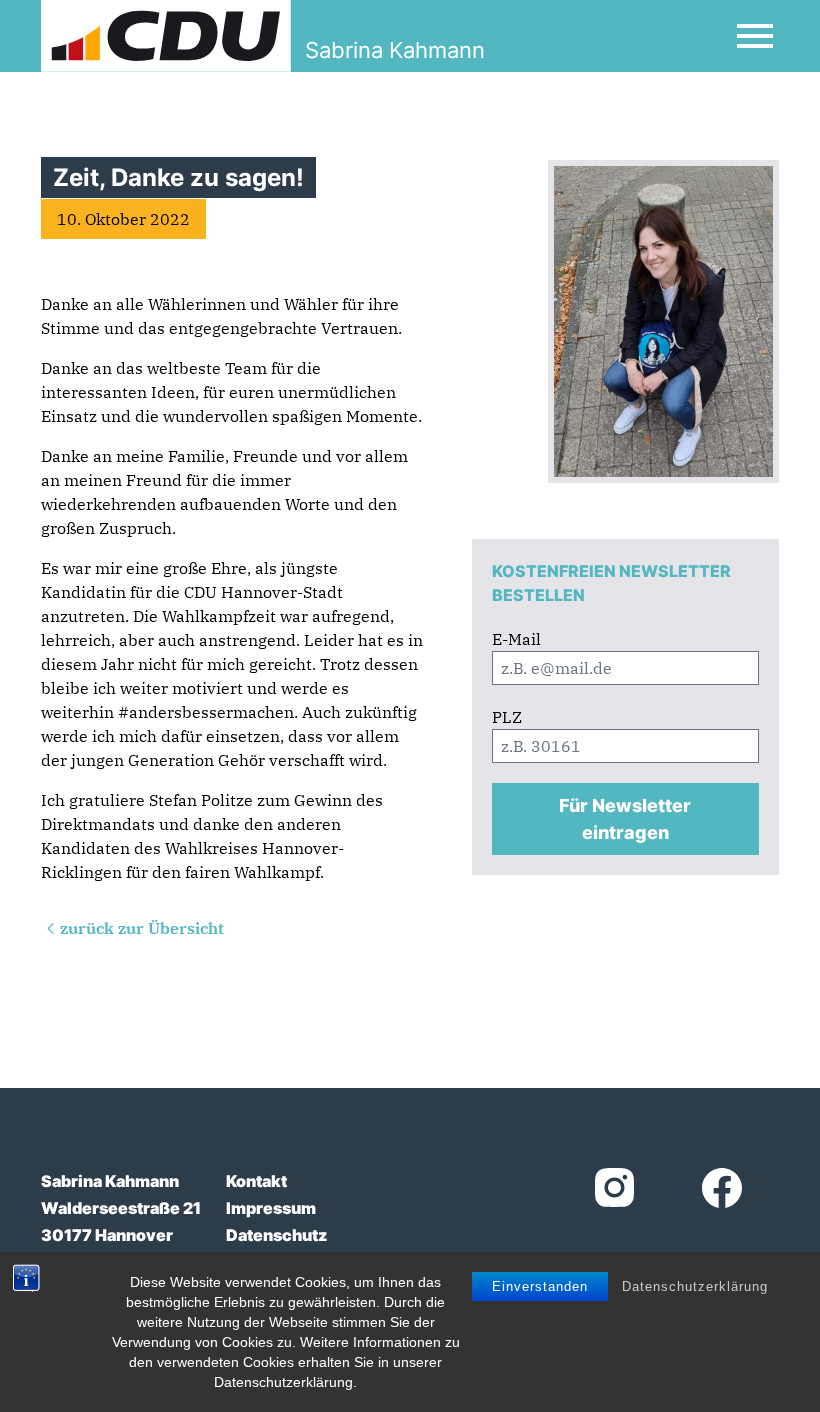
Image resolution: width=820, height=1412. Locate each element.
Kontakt (256, 1181)
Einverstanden (540, 1286)
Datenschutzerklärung (695, 1286)
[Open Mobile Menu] (755, 36)
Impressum (271, 1208)
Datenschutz (276, 1235)
